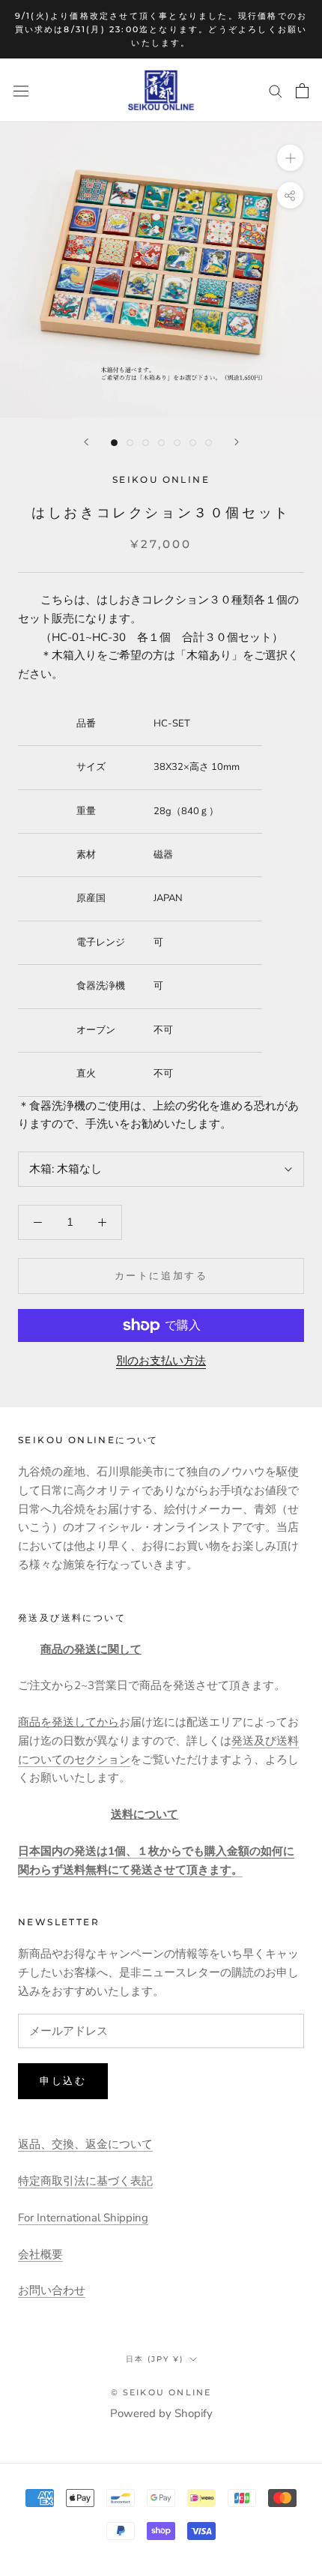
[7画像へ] (209, 443)
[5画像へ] (177, 443)
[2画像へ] (130, 443)
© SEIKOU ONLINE (161, 2392)
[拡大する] (290, 158)
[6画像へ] (193, 443)
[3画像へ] (146, 443)
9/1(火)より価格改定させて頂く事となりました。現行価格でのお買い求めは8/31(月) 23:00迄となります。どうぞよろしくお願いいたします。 (161, 29)
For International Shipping (83, 2218)
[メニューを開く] (21, 91)
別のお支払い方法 (161, 1361)
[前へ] (86, 442)
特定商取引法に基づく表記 (85, 2181)
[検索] (276, 90)
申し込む (63, 2080)
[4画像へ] (161, 443)
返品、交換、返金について (85, 2144)
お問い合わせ (52, 2290)
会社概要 (40, 2254)
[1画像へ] (114, 443)
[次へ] (237, 442)
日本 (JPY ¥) (155, 2359)
